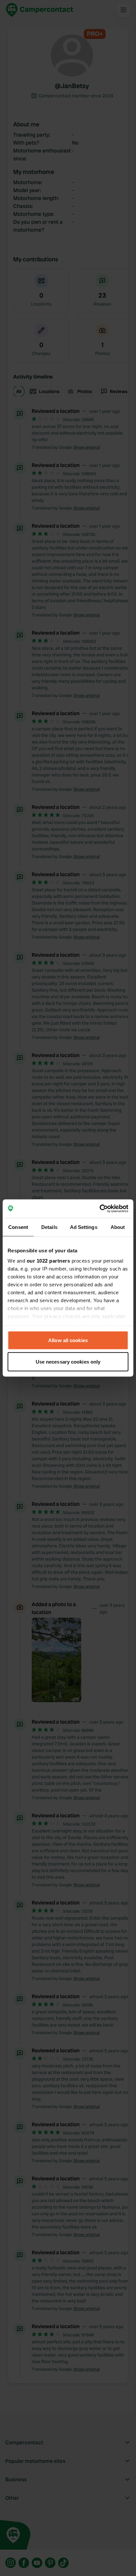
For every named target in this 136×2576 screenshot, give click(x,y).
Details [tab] (49, 1227)
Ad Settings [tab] (84, 1227)
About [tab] (118, 1227)
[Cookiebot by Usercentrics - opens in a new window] (100, 1209)
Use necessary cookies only (68, 1362)
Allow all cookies (68, 1340)
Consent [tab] (18, 1227)
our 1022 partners (49, 1261)
